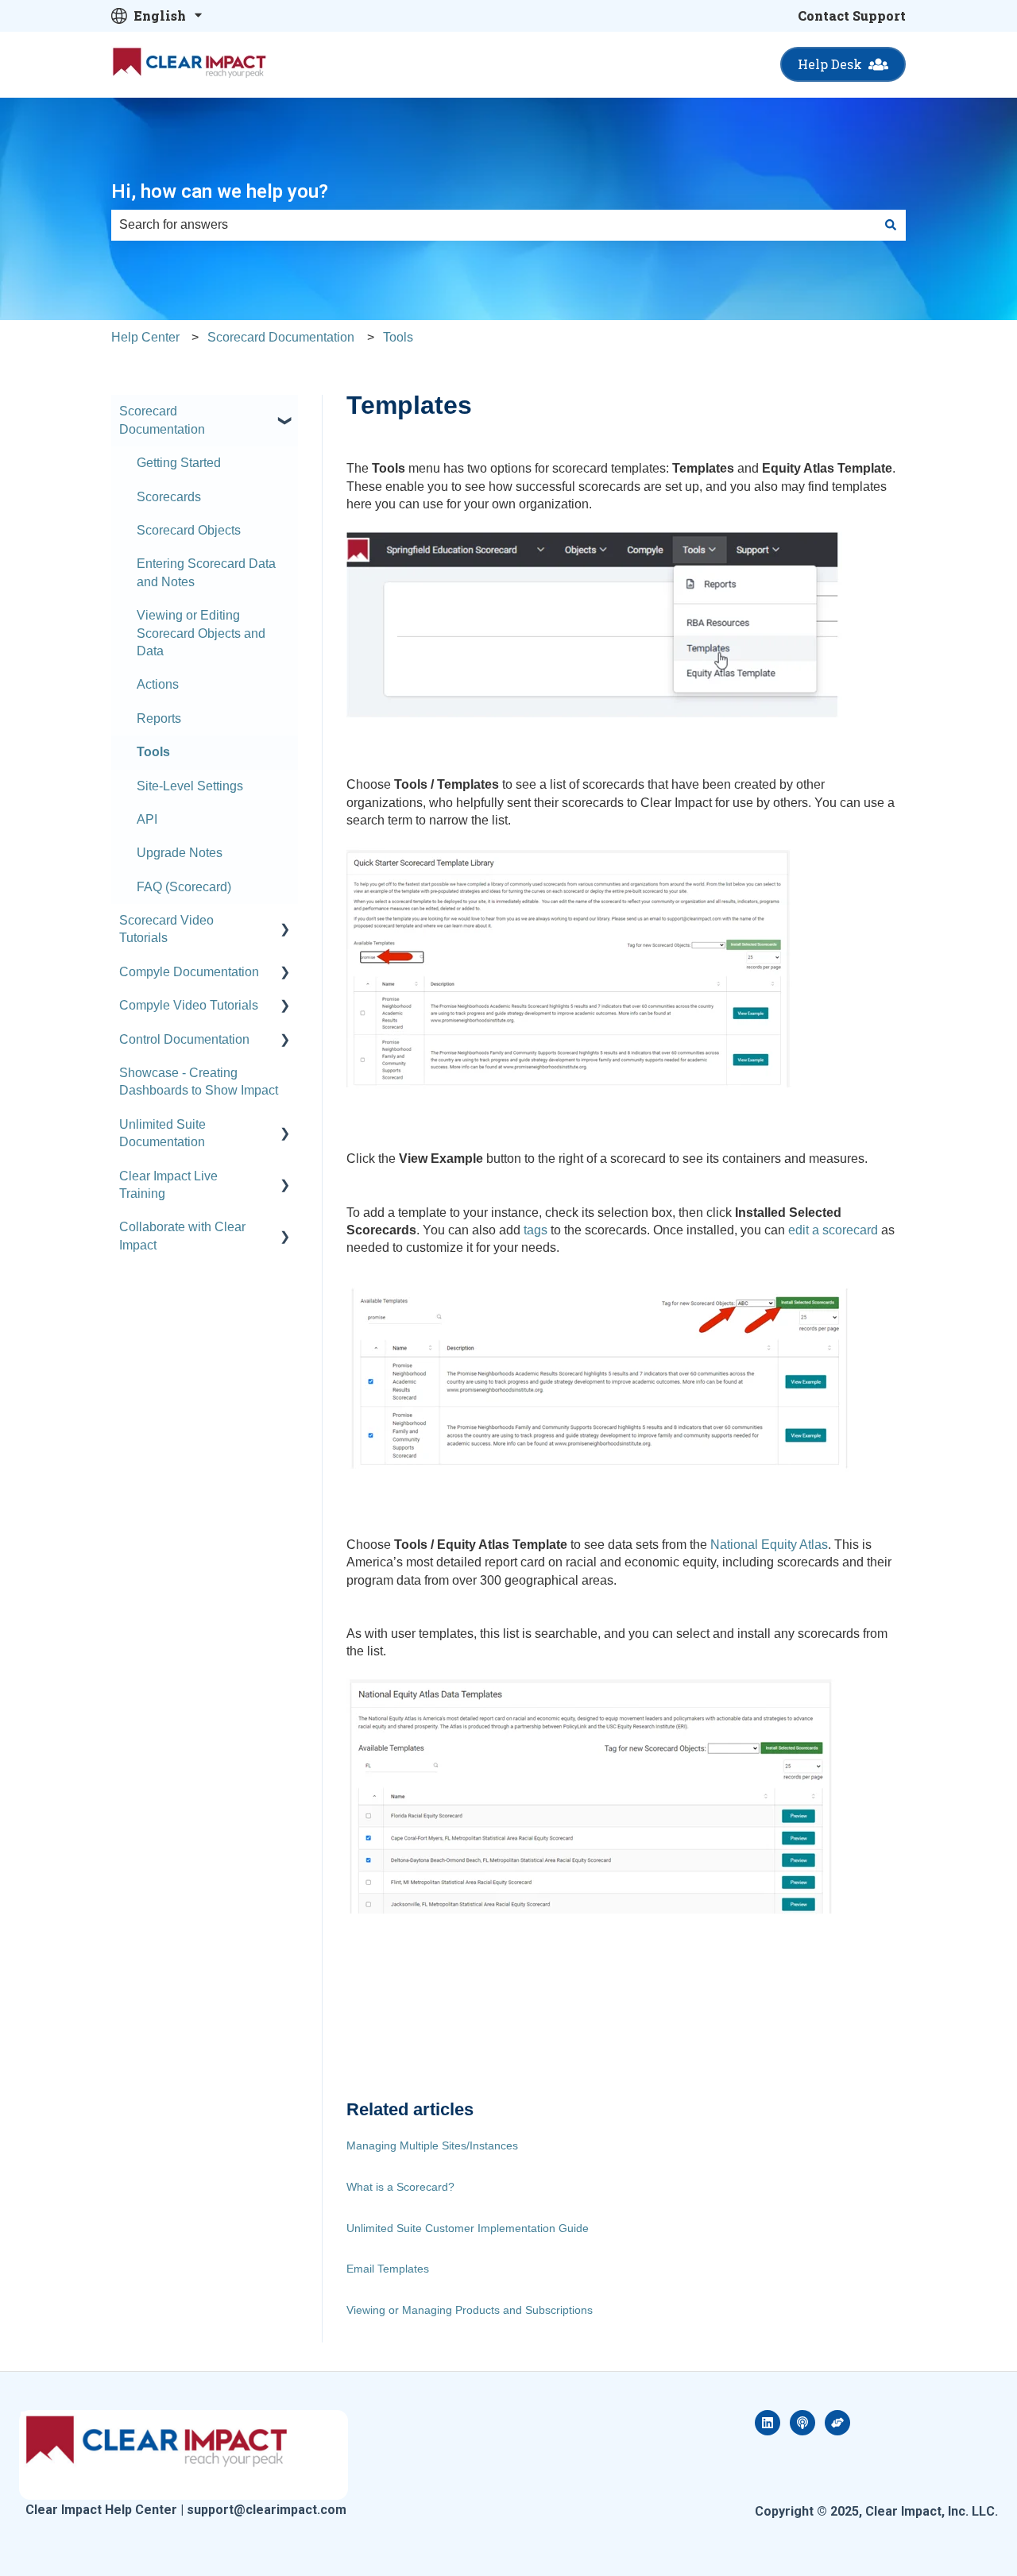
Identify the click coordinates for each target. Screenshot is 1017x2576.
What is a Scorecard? (400, 2187)
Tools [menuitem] (153, 752)
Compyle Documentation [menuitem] (189, 972)
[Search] (891, 225)
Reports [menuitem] (159, 718)
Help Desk (830, 64)
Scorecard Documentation (281, 337)
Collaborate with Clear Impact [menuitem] (182, 1236)
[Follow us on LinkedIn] (768, 2423)
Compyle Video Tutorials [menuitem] (189, 1005)
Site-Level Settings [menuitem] (190, 786)
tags (536, 1230)
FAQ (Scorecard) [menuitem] (184, 887)
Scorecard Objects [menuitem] (189, 530)
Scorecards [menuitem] (169, 497)
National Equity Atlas (769, 1545)
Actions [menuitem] (158, 684)
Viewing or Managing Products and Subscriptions (470, 2310)
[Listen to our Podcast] (802, 2423)
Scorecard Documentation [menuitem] (162, 420)
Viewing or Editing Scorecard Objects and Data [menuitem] (201, 633)
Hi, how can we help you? (220, 191)
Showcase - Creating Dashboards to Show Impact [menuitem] (199, 1081)
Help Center (145, 337)
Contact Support (852, 15)
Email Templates (388, 2269)
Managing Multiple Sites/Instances (432, 2145)
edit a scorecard (833, 1230)
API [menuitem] (147, 819)
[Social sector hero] (837, 2423)
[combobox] (493, 225)
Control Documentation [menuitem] (184, 1039)
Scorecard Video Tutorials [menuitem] (166, 929)
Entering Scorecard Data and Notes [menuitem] (206, 572)
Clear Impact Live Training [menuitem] (168, 1185)
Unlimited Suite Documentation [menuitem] (162, 1133)
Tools (398, 337)
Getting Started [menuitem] (179, 463)
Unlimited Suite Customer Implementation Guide (468, 2228)
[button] (285, 413)
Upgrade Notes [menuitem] (180, 853)
